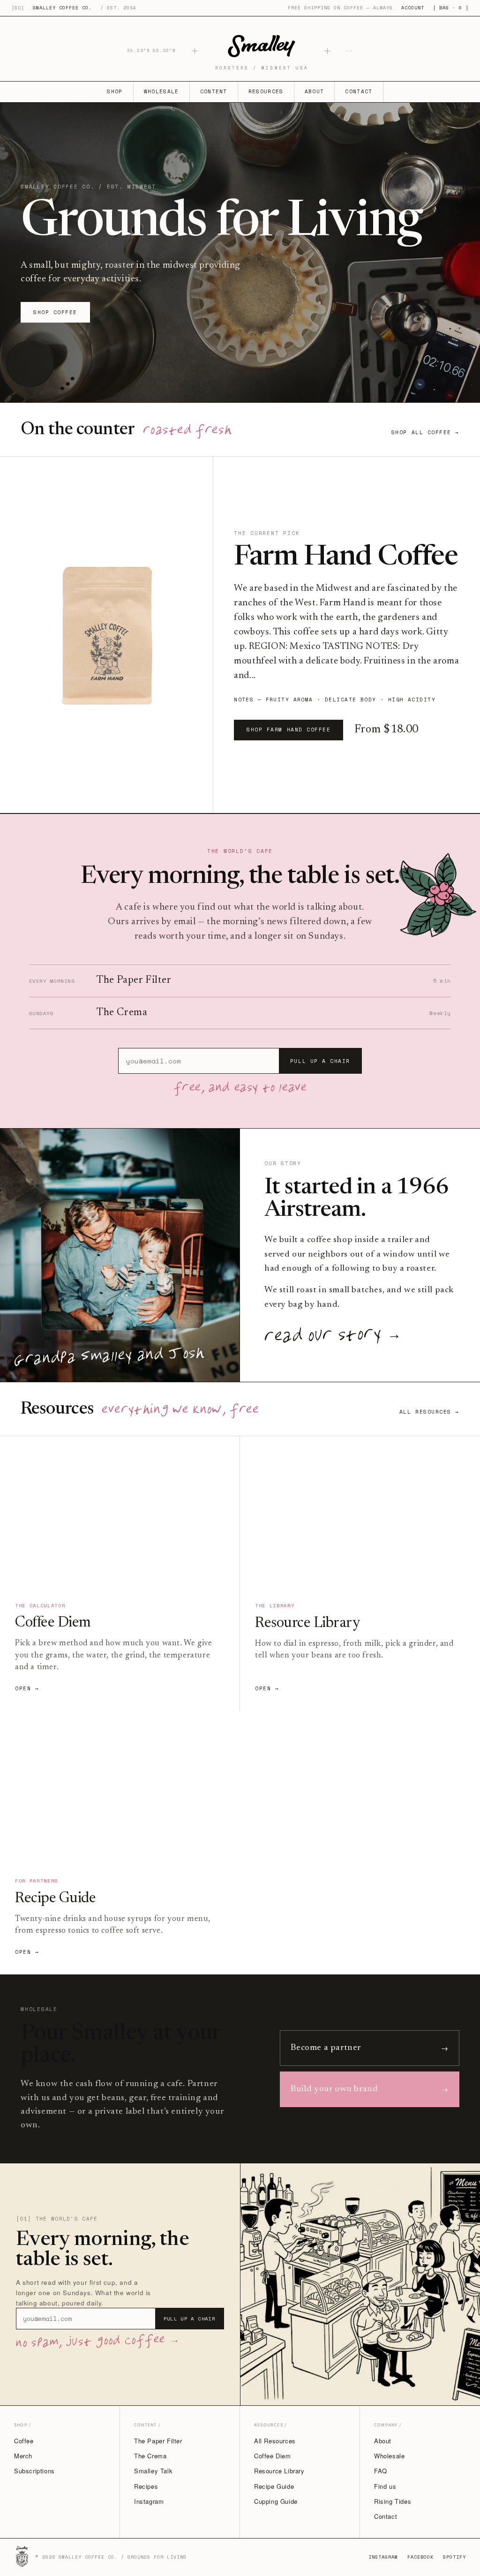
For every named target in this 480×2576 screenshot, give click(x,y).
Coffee (24, 2441)
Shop (115, 91)
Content (214, 91)
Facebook (420, 2557)
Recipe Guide (274, 2486)
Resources (266, 91)
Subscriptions (34, 2471)
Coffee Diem (273, 2456)
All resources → (429, 1412)
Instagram (149, 2501)
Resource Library (279, 2471)
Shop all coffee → (425, 432)
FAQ (381, 2471)
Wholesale (161, 91)
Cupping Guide (276, 2501)
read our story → (333, 1337)
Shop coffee (55, 312)
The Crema (150, 2456)
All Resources (275, 2441)
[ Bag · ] (451, 8)
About (315, 91)
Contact (359, 91)
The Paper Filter (158, 2441)
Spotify (454, 2557)
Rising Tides (393, 2501)
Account (413, 8)
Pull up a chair (320, 1061)
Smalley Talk (153, 2471)
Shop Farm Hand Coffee (289, 730)
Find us (385, 2486)
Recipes (146, 2486)
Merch (23, 2456)
